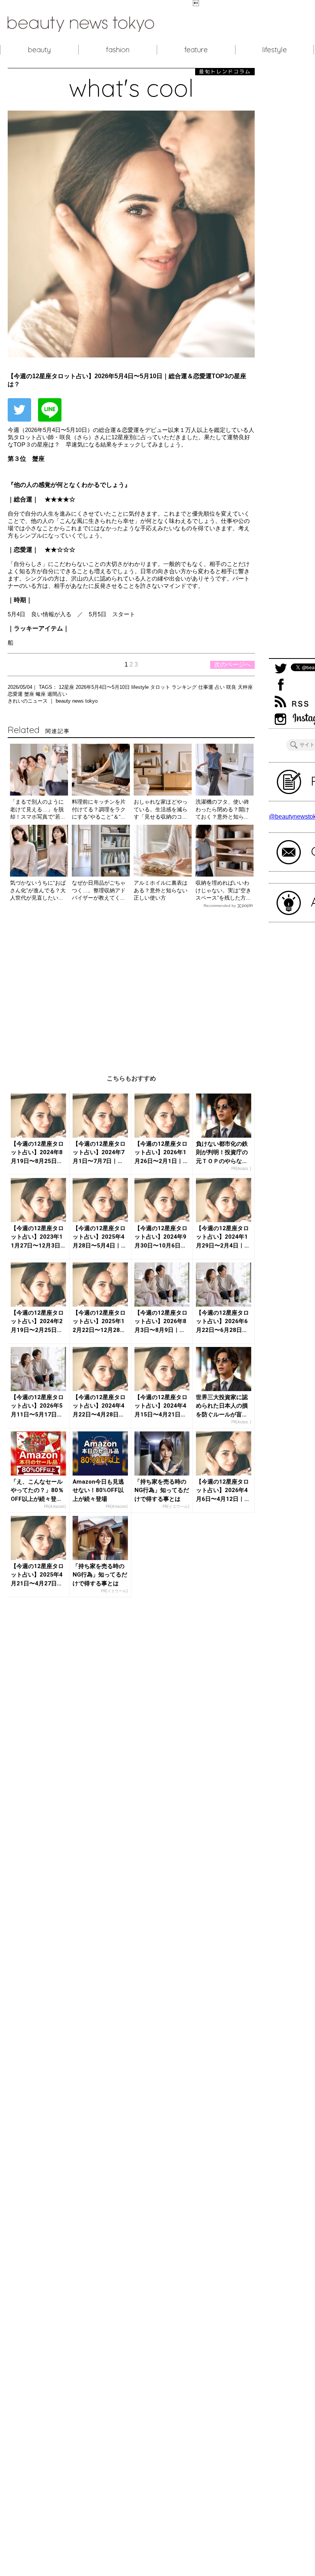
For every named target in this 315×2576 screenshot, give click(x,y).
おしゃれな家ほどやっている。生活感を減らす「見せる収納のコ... (161, 809)
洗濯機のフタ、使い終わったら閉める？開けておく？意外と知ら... (222, 809)
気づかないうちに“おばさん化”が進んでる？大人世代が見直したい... (38, 890)
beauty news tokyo (77, 701)
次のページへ (232, 664)
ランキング (185, 687)
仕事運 (206, 687)
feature (196, 50)
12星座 (67, 687)
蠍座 (41, 694)
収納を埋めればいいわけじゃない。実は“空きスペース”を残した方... (223, 890)
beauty (39, 50)
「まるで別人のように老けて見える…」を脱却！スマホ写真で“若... (37, 809)
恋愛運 (16, 694)
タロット (161, 687)
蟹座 (30, 694)
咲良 (232, 687)
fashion (118, 50)
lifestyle (274, 50)
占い (220, 687)
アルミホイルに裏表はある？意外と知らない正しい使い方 (161, 890)
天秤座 (245, 687)
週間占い (57, 694)
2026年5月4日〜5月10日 (104, 687)
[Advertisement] (131, 985)
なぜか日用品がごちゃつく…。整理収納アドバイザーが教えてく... (99, 890)
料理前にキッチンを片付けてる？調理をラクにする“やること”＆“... (99, 809)
